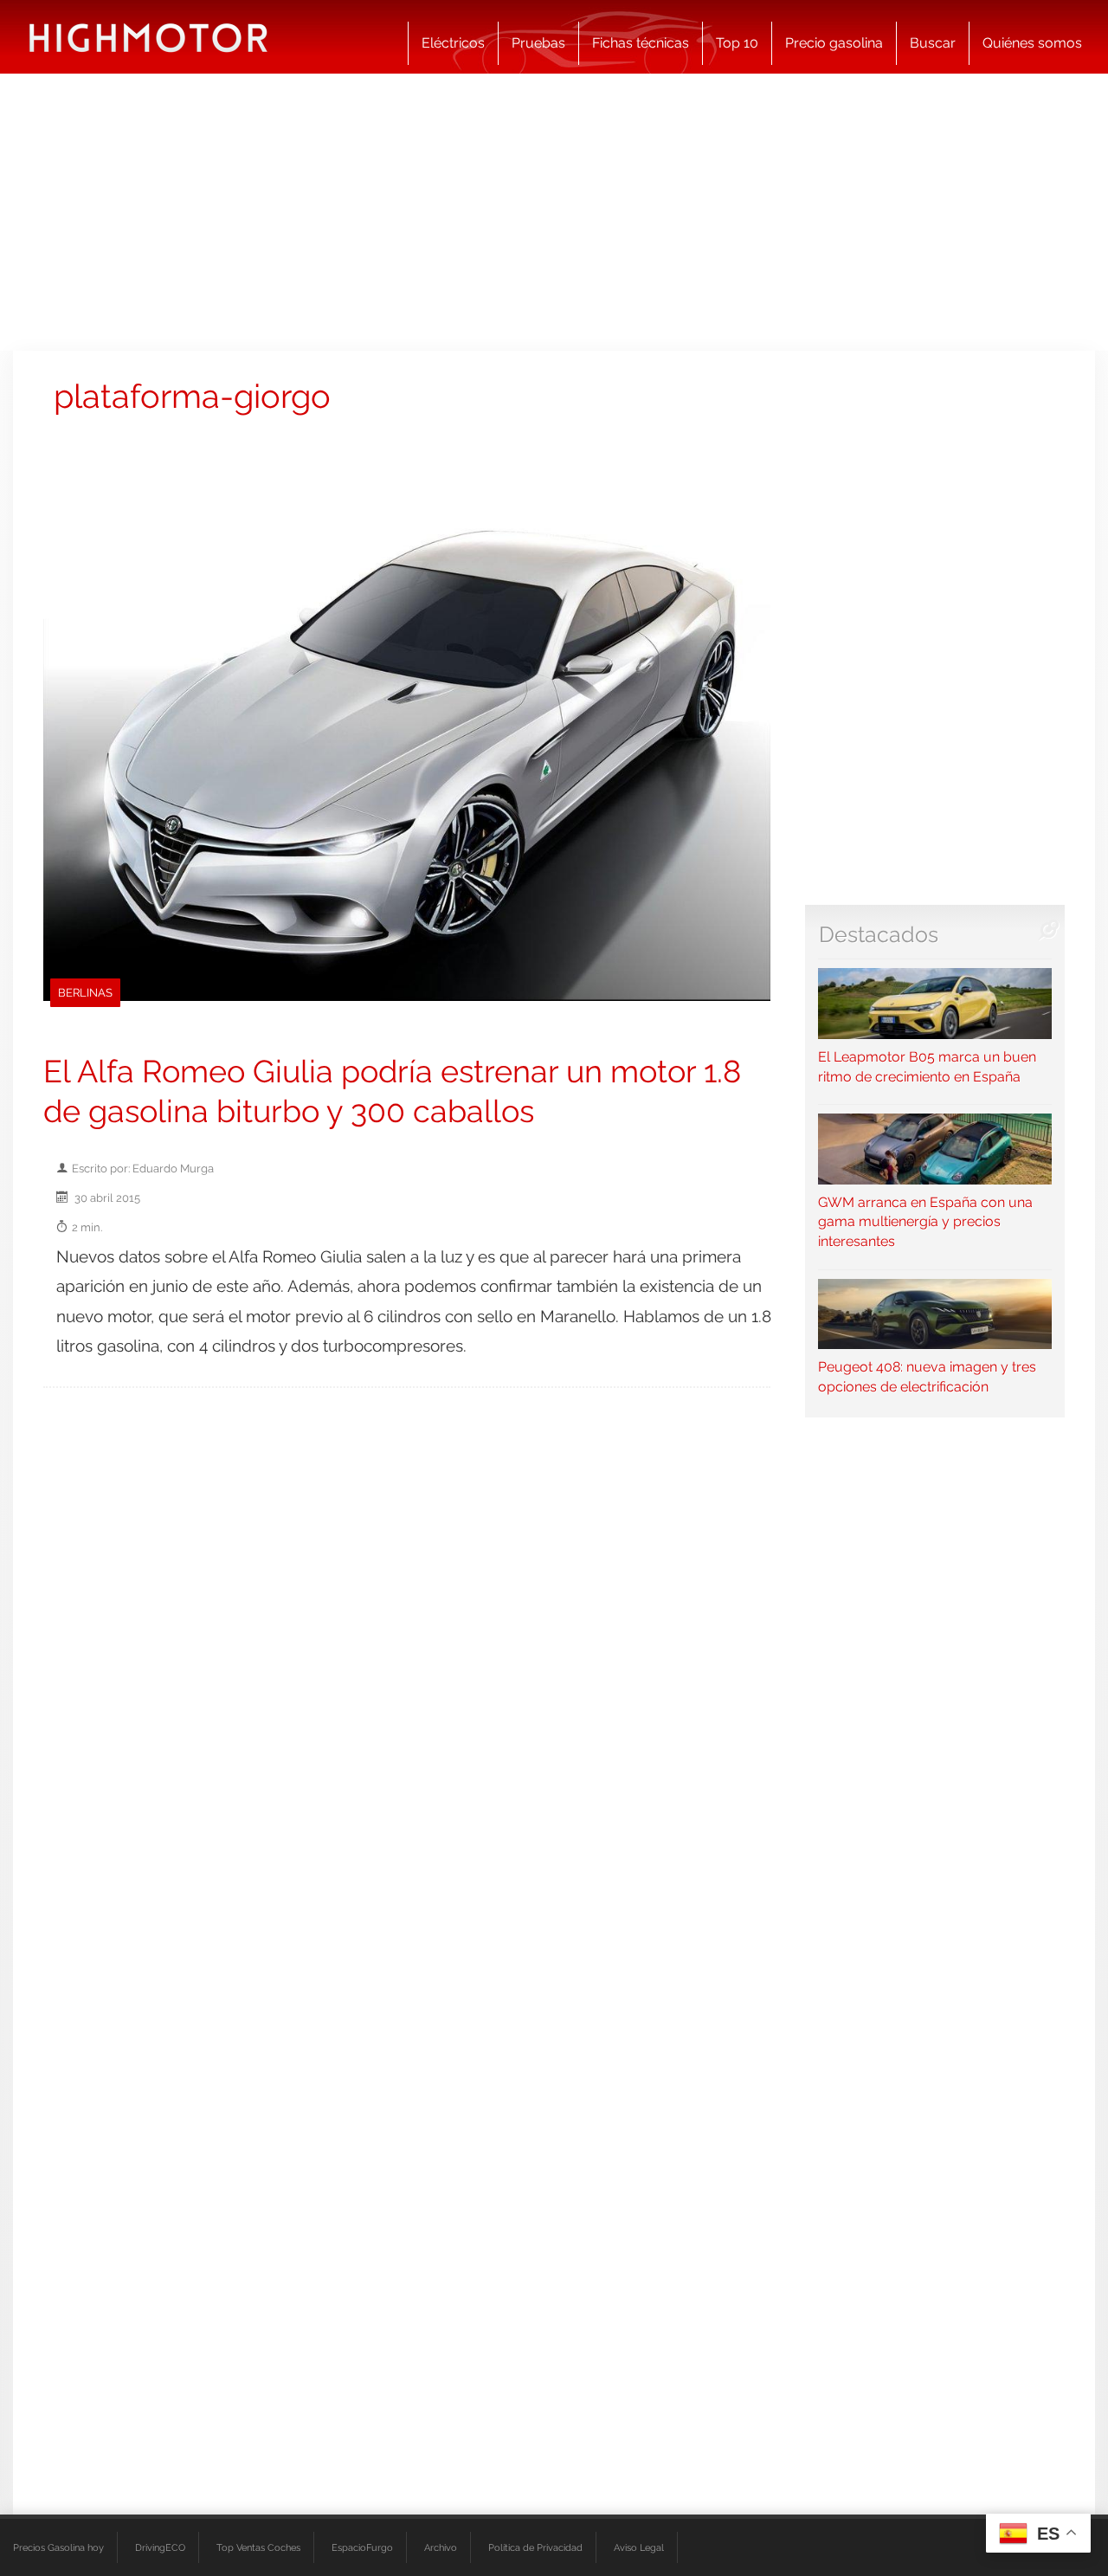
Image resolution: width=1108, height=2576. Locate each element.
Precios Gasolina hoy (58, 2547)
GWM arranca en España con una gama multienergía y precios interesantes (925, 1222)
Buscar (933, 43)
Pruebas (538, 43)
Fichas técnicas (641, 43)
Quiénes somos (1032, 43)
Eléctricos (453, 43)
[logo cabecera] (148, 37)
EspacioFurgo (362, 2547)
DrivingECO (160, 2547)
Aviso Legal (639, 2547)
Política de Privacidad (535, 2547)
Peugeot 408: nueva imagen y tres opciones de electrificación (927, 1377)
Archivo (441, 2547)
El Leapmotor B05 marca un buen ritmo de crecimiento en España (927, 1066)
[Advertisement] (554, 212)
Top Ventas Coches (258, 2547)
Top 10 (737, 43)
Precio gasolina (834, 43)
